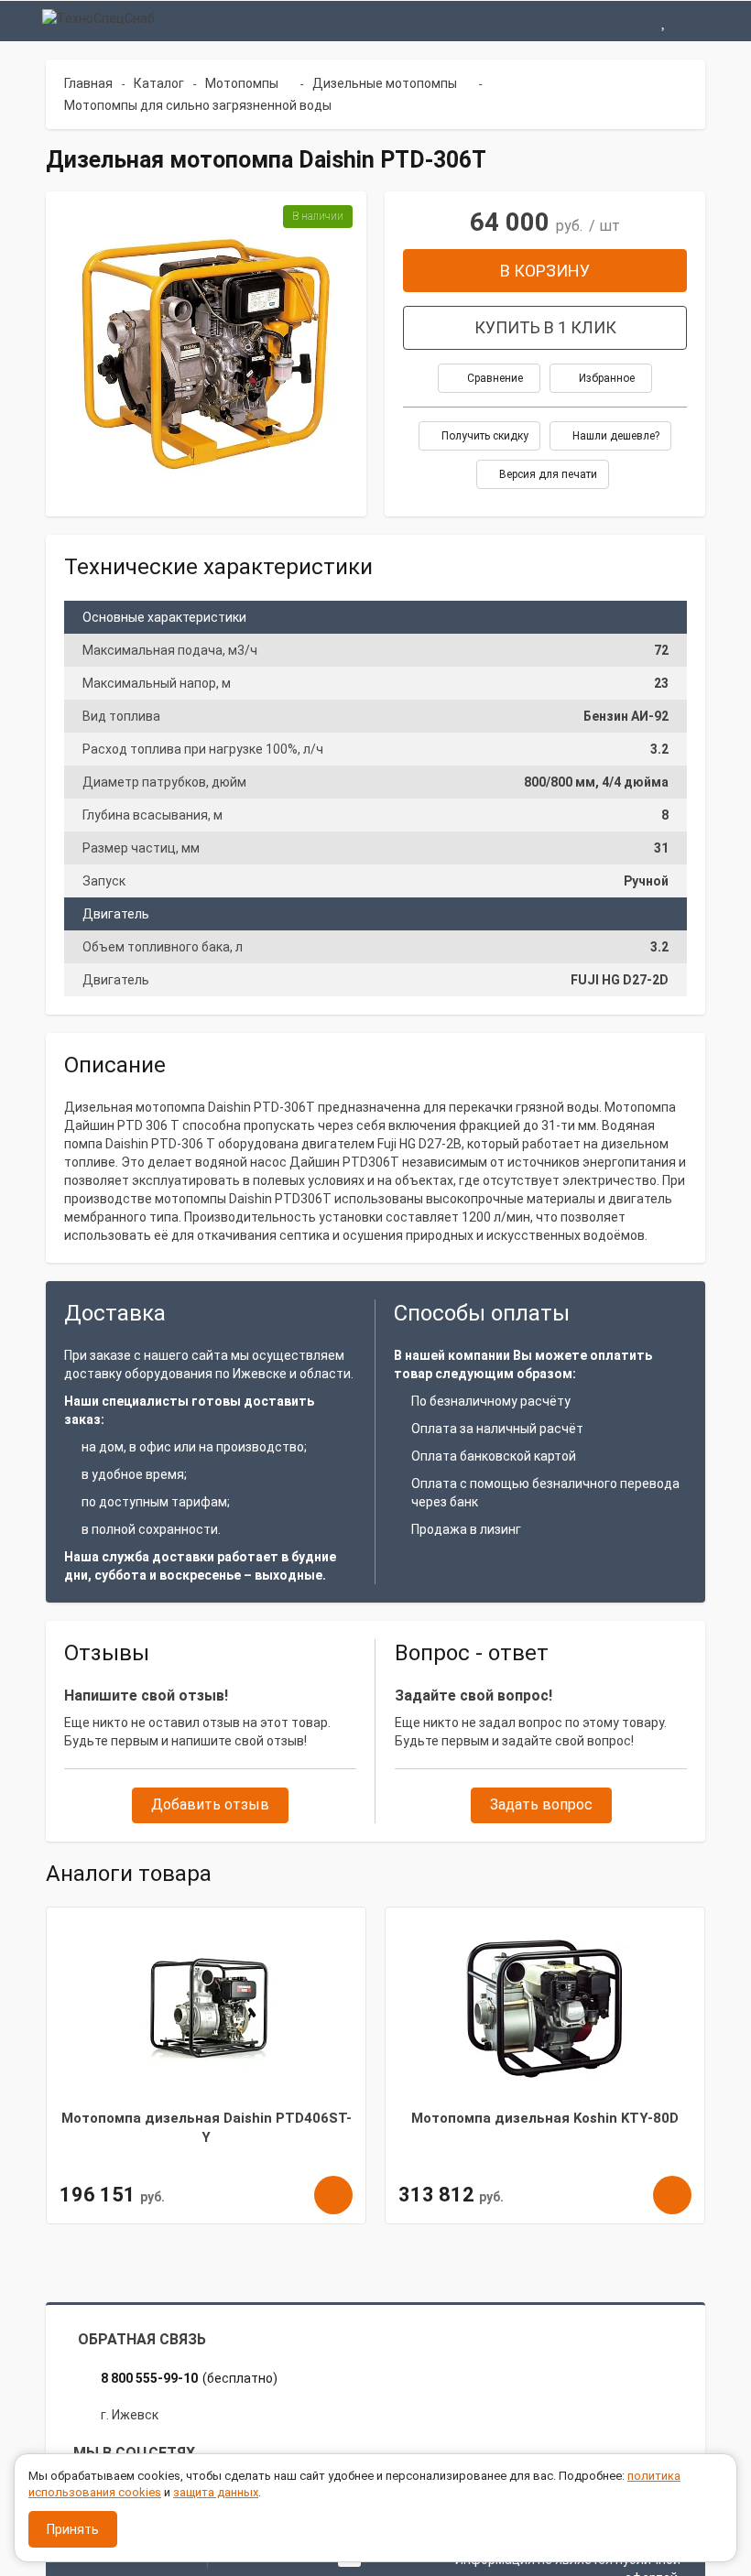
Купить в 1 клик (545, 327)
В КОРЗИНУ (545, 271)
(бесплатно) (189, 2378)
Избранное (605, 378)
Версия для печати (547, 474)
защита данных (216, 2492)
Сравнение (494, 378)
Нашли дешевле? (615, 436)
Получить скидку (484, 436)
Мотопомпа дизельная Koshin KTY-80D (545, 2118)
